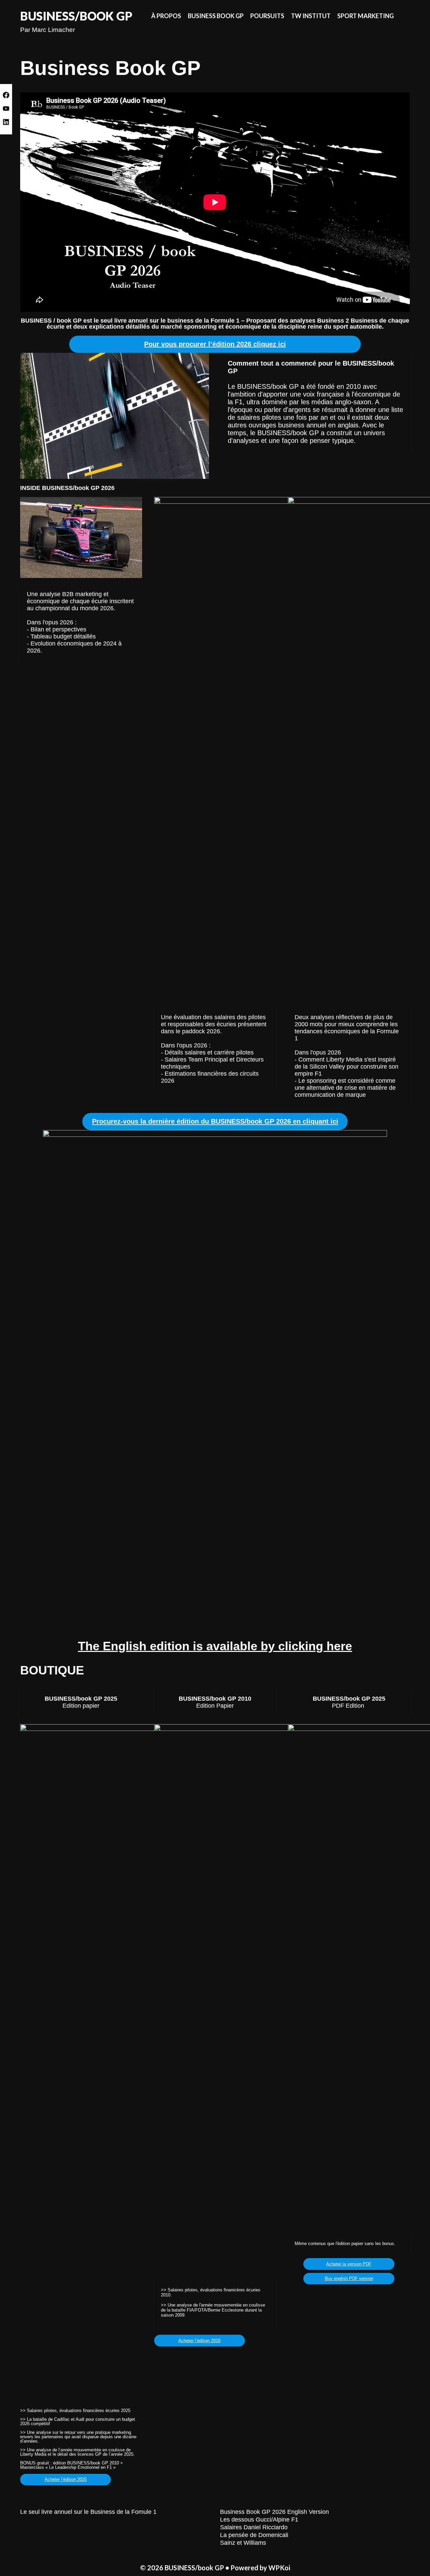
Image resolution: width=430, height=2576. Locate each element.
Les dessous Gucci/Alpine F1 (259, 2520)
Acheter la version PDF (349, 2264)
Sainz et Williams (243, 2543)
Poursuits (267, 16)
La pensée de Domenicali (254, 2535)
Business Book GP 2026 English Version (274, 2512)
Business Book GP (216, 16)
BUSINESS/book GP (76, 16)
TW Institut (311, 16)
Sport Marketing (365, 16)
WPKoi (279, 2568)
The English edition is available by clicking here (215, 1646)
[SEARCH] (404, 16)
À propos (166, 16)
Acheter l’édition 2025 (66, 2479)
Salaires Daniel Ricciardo (254, 2527)
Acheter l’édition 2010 (199, 2341)
